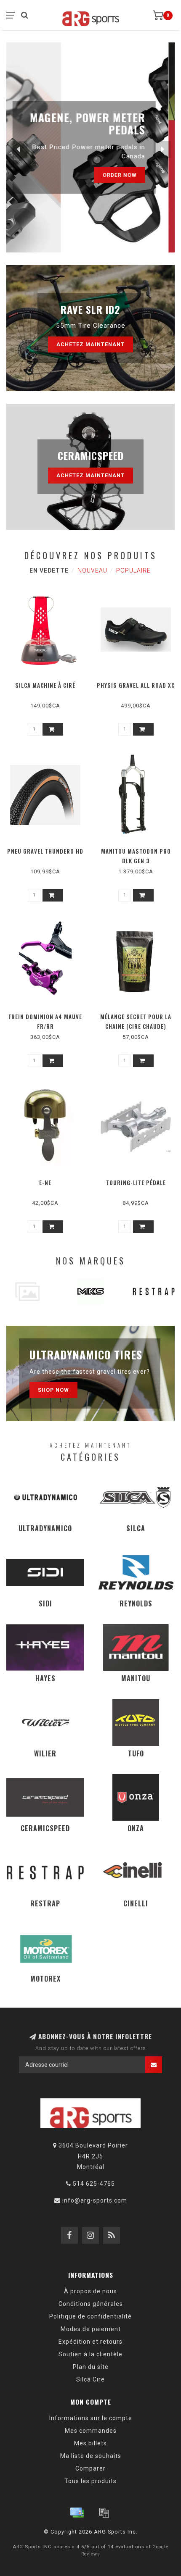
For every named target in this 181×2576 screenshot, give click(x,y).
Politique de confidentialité (90, 2316)
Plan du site (91, 2367)
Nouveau (92, 570)
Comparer (90, 2468)
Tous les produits (90, 2481)
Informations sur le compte (91, 2418)
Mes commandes (91, 2431)
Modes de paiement (91, 2329)
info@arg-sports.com (95, 2200)
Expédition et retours (90, 2342)
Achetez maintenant (90, 344)
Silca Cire (90, 2379)
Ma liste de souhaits (91, 2456)
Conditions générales (91, 2304)
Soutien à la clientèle (90, 2354)
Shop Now (53, 1390)
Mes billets (90, 2443)
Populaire (133, 570)
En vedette (49, 570)
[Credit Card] (77, 2513)
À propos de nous (90, 2291)
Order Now (126, 175)
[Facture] (104, 2513)
